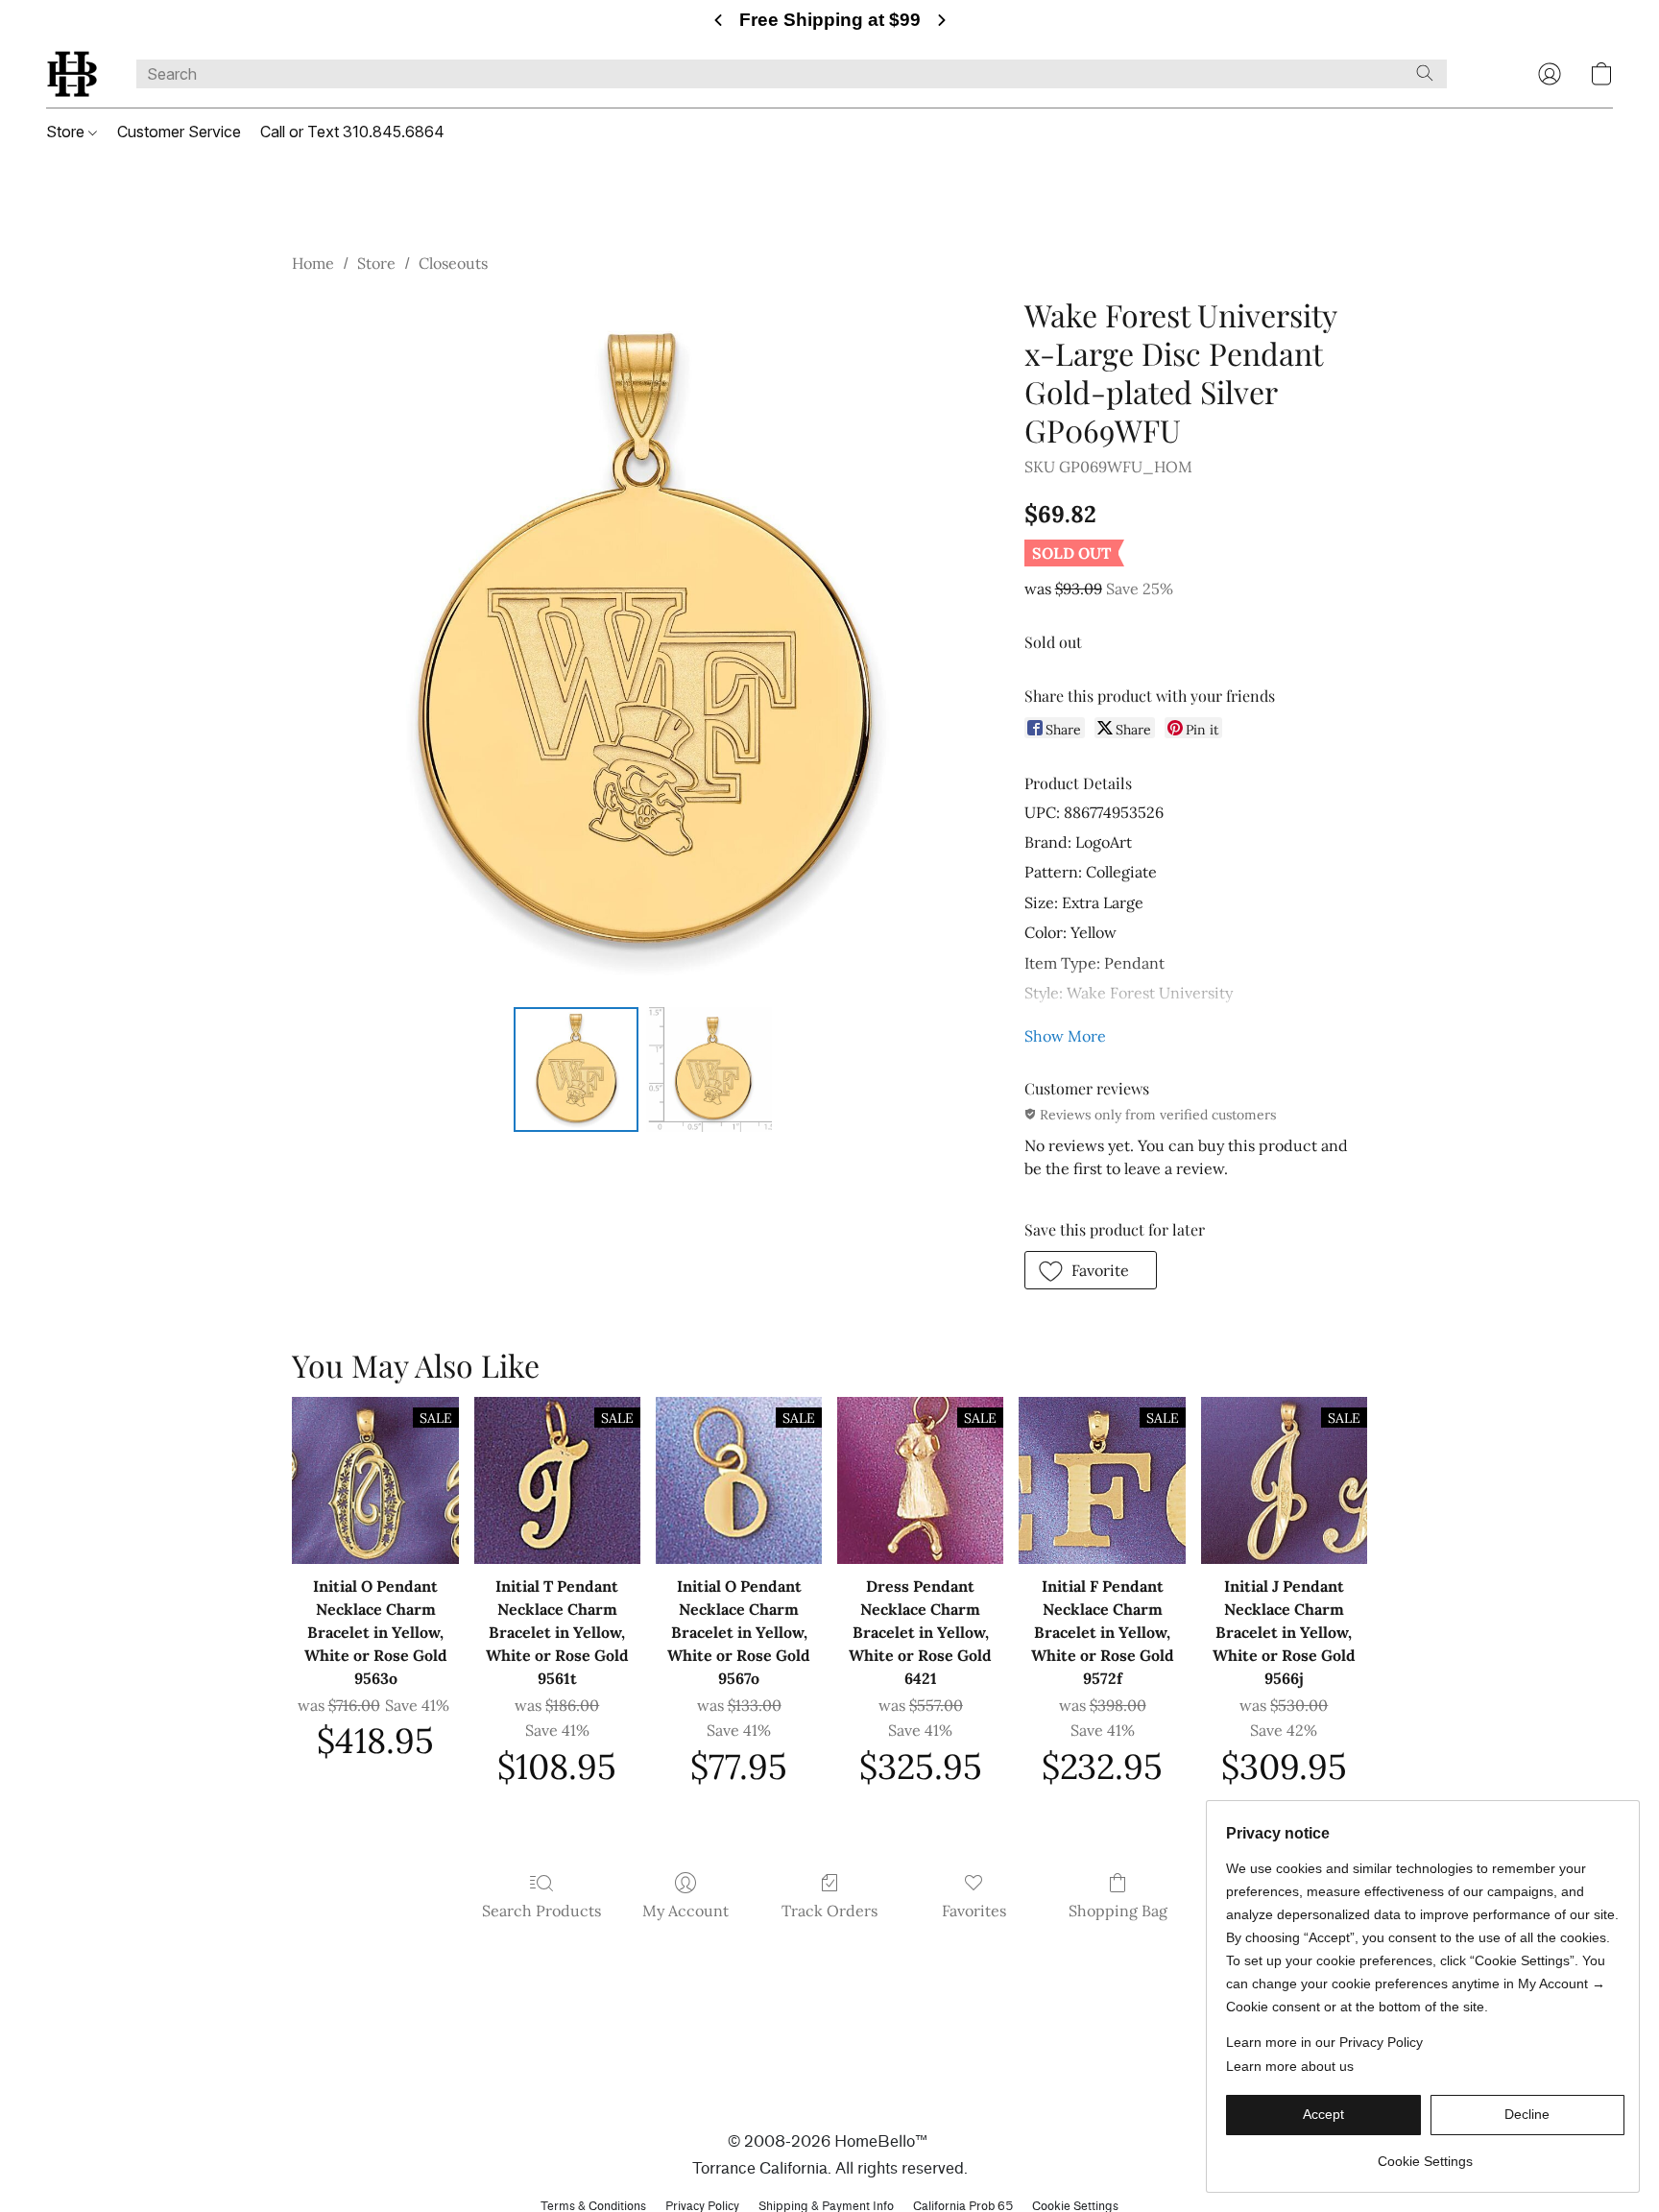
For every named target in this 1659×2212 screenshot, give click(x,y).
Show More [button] (1065, 1036)
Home (313, 263)
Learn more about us (1290, 2066)
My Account (685, 1911)
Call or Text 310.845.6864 (352, 132)
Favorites (974, 1911)
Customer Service (179, 132)
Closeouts (453, 263)
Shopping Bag (1118, 1911)
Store (67, 132)
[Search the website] (1425, 73)
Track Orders (829, 1911)
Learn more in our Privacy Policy (1324, 2042)
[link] (1425, 2154)
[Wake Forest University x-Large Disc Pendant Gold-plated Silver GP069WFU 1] (709, 1070)
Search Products (541, 1911)
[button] (72, 74)
